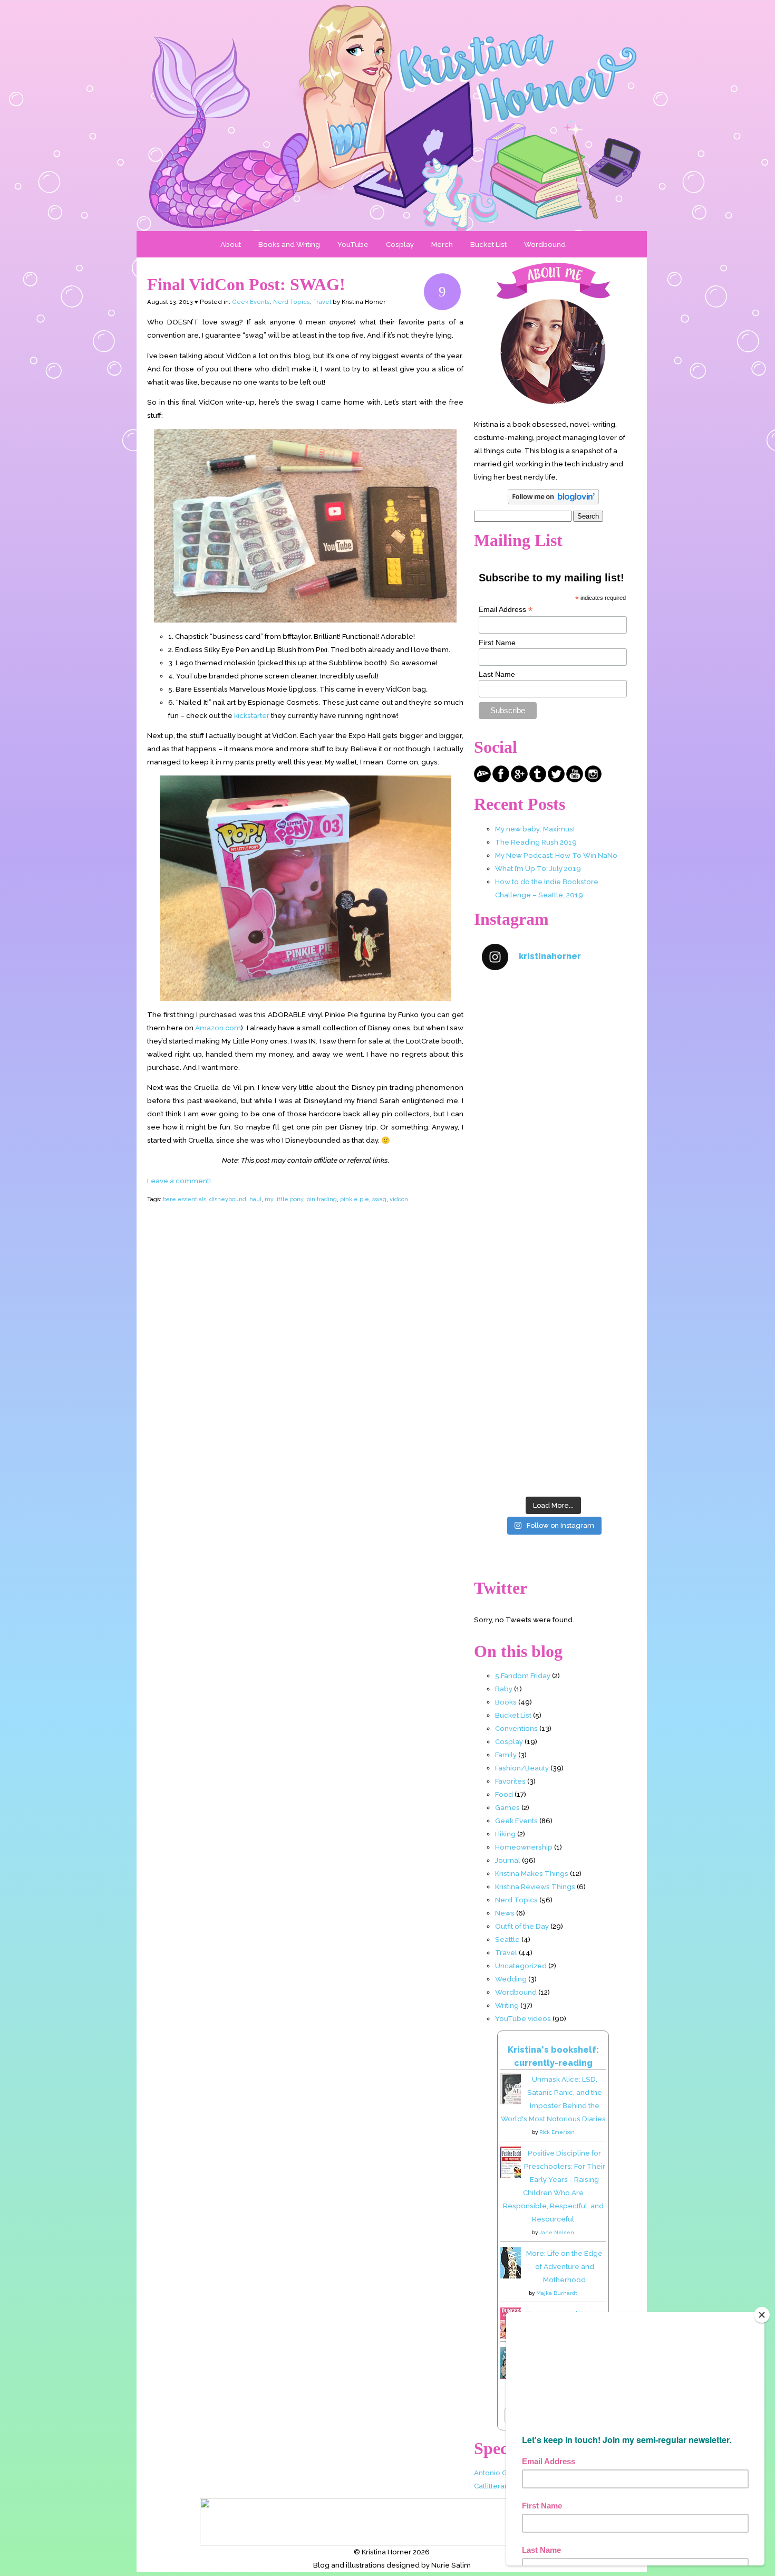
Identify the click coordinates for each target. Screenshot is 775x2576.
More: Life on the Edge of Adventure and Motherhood (564, 2266)
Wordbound (545, 244)
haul (255, 1199)
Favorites (510, 1781)
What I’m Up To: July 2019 (538, 868)
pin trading (322, 1199)
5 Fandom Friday (523, 1675)
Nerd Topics (292, 302)
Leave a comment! (179, 1181)
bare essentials (185, 1199)
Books (506, 1702)
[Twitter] (556, 780)
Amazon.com (218, 1028)
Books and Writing (289, 244)
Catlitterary (492, 2486)
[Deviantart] (482, 780)
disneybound (228, 1199)
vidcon (399, 1199)
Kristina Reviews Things (535, 1886)
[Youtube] (575, 780)
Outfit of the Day (522, 1926)
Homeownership (524, 1847)
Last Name (497, 674)
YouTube (353, 244)
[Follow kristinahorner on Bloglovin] (553, 502)
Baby (504, 1689)
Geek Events (251, 302)
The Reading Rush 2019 (536, 842)
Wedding (511, 1979)
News (505, 1913)
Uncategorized (521, 1966)
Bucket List (488, 244)
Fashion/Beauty (522, 1768)
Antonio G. (491, 2473)
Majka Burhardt (557, 2293)
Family (506, 1755)
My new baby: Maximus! (535, 829)
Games (507, 1807)
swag (379, 1199)
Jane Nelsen (557, 2232)
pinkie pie (355, 1199)
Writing (507, 2005)
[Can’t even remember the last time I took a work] (553, 1108)
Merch (442, 244)
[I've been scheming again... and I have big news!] (553, 1277)
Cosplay (400, 244)
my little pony (284, 1199)
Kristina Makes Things (532, 1873)
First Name (497, 643)
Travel (322, 302)
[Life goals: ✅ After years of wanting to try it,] (553, 1448)
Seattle (507, 1939)
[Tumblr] (538, 780)
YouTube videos (523, 2018)
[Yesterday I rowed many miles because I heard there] (553, 1023)
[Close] (762, 2315)
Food (504, 1794)
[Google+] (519, 780)
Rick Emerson (557, 2132)
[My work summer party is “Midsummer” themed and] (553, 1362)
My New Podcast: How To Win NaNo (556, 855)
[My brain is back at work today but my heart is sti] (553, 1193)
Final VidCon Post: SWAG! (246, 284)
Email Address (506, 610)
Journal (508, 1860)
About (231, 244)
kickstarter (252, 715)
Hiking (505, 1834)
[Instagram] (593, 780)
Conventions (516, 1728)
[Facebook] (501, 780)
